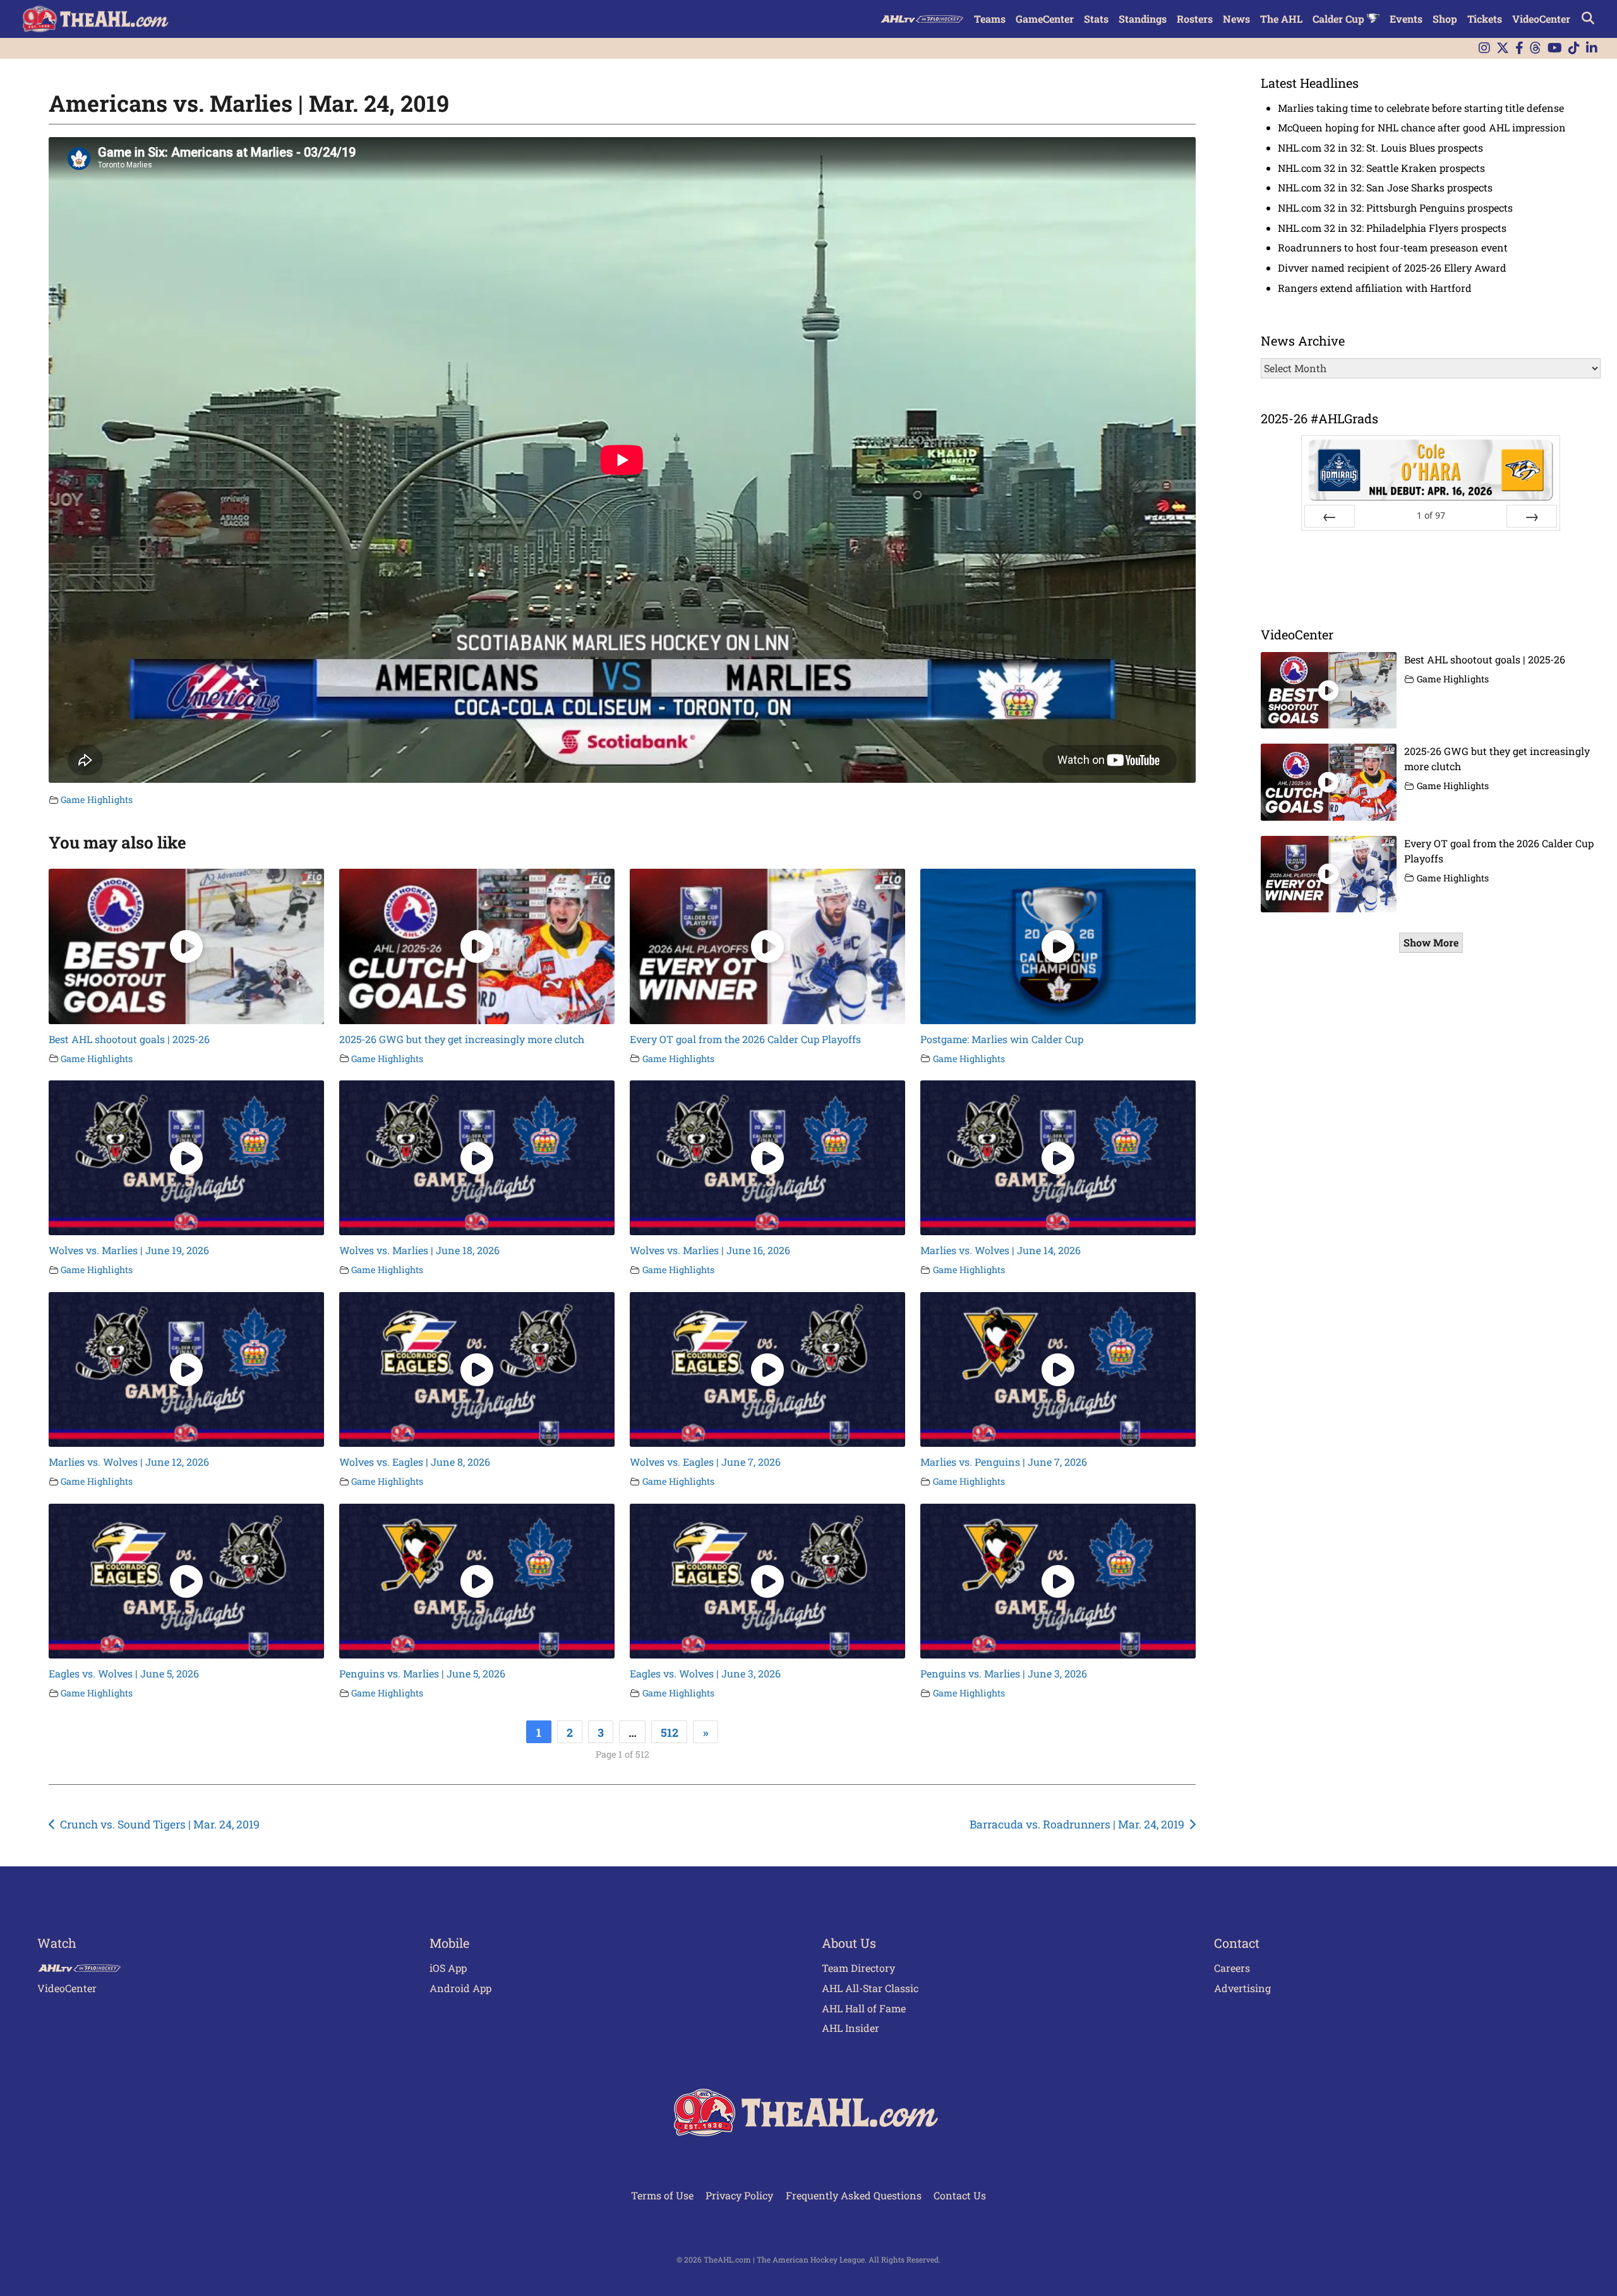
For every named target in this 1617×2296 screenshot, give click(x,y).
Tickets (1485, 19)
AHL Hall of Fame (864, 2008)
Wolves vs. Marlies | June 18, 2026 (419, 1250)
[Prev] (1330, 516)
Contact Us (960, 2195)
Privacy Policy (739, 2195)
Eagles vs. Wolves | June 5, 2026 (124, 1673)
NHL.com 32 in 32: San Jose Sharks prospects (1385, 187)
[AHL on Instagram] (1484, 48)
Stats (1096, 19)
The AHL (1281, 19)
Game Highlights (97, 800)
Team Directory (858, 1968)
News (1236, 19)
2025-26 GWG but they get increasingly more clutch (462, 1039)
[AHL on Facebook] (1519, 48)
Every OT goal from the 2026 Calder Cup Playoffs (745, 1039)
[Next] (1532, 516)
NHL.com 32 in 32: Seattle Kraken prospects (1381, 168)
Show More (1431, 942)
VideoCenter (1541, 19)
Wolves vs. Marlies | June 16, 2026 (710, 1250)
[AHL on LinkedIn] (1592, 48)
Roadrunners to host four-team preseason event (1393, 247)
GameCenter (1045, 19)
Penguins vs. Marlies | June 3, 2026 (1004, 1673)
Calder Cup (1340, 19)
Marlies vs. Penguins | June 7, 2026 (1004, 1462)
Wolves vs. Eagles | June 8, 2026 (415, 1462)
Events (1406, 19)
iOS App (448, 1968)
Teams (990, 19)
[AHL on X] (1503, 48)
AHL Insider (851, 2028)
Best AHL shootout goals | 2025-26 (129, 1039)
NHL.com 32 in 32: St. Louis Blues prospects (1380, 148)
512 (670, 1732)
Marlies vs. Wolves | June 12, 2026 (129, 1462)
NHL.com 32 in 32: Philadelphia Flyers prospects (1392, 228)
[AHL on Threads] (1536, 48)
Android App (460, 1988)
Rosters (1195, 19)
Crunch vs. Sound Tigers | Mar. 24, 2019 (160, 1824)
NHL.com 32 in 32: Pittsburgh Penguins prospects (1395, 208)
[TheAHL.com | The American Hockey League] (97, 19)
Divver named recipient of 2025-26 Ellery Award (1392, 268)
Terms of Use (662, 2195)
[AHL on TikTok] (1574, 48)
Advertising (1242, 1988)
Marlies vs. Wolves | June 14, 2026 (1001, 1250)
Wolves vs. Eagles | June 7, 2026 (705, 1462)
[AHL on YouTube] (1555, 48)
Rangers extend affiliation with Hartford (1375, 288)
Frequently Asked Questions (854, 2195)
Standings (1143, 19)
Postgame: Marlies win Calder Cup (1002, 1039)
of (1431, 515)
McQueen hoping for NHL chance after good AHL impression (1422, 127)
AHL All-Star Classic (870, 1988)
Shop (1445, 19)
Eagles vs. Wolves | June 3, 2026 (705, 1673)
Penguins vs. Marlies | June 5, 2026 (422, 1673)
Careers (1232, 1968)
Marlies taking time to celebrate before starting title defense (1421, 108)
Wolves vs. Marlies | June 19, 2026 (129, 1250)
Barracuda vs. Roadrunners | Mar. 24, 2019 (1077, 1824)
